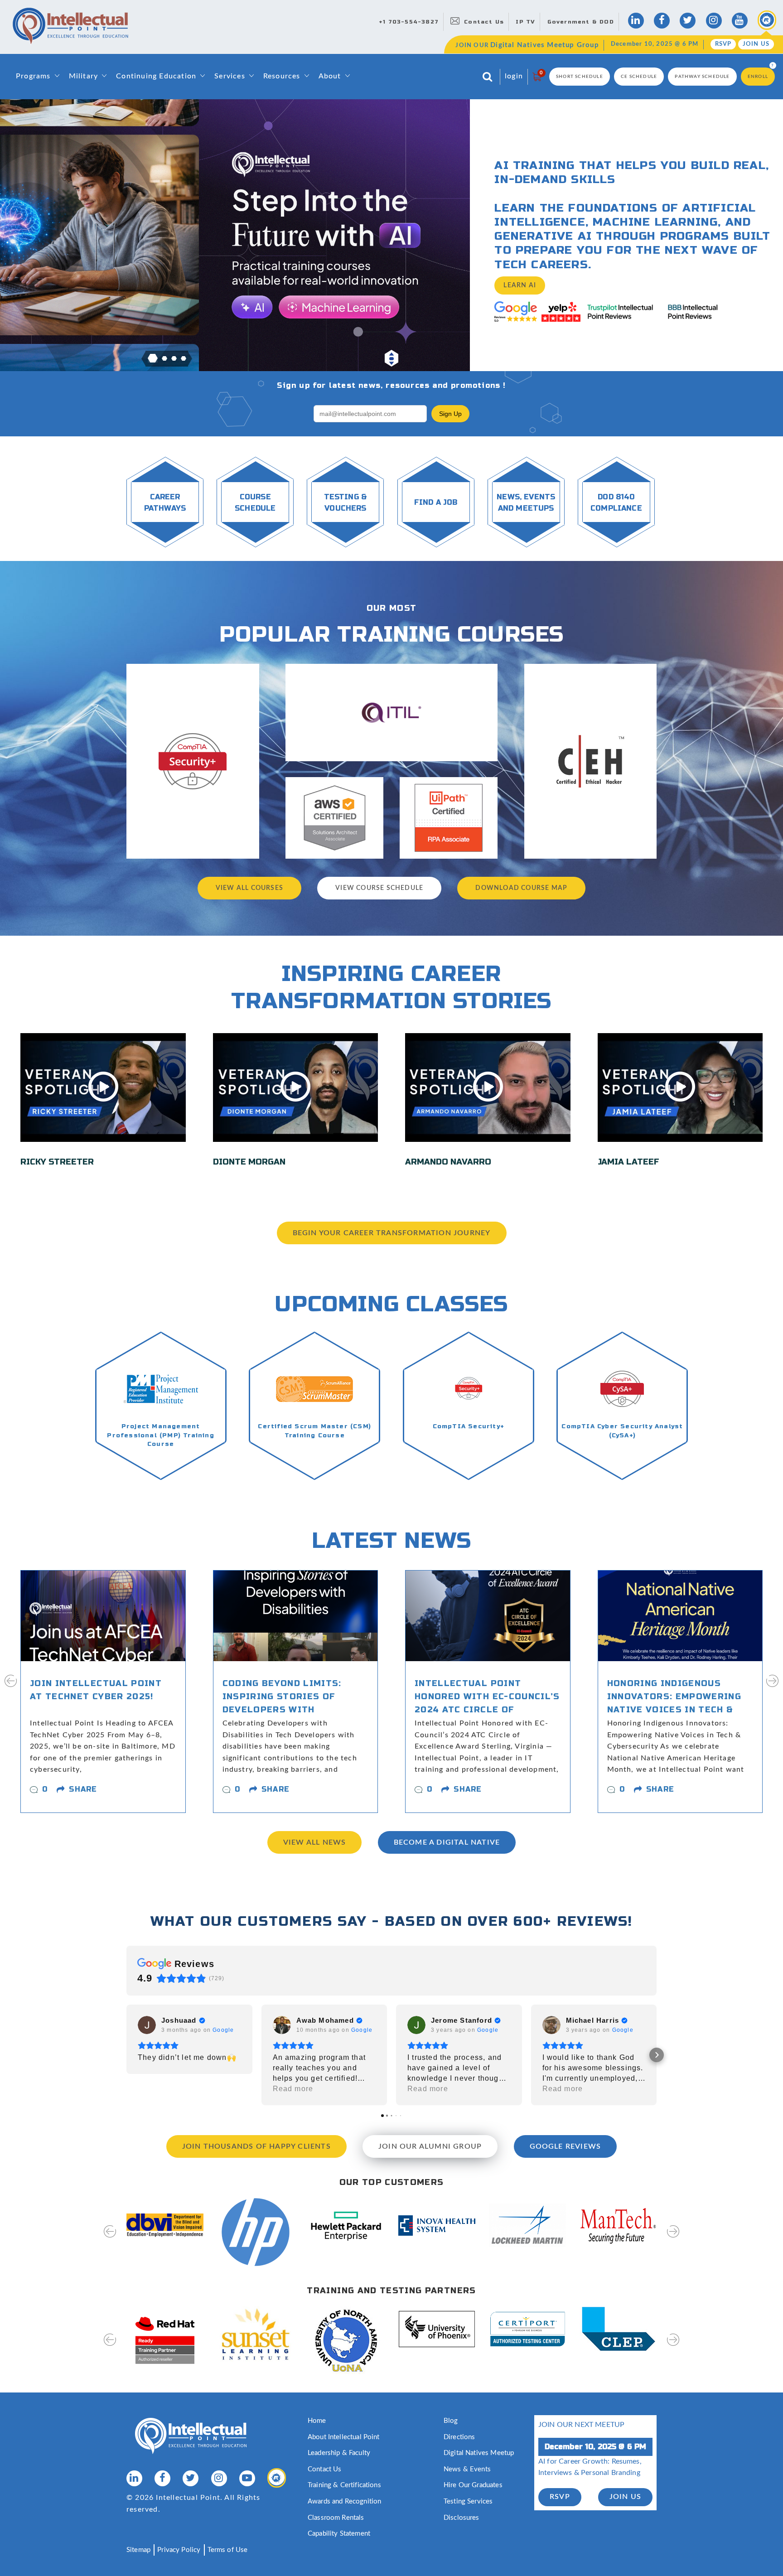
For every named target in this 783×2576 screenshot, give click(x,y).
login (514, 76)
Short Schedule (580, 77)
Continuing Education (156, 76)
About (330, 76)
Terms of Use (228, 2550)
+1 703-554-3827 (409, 22)
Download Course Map (521, 888)
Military (84, 76)
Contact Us (484, 22)
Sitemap (138, 2550)
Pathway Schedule (702, 77)
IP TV (525, 22)
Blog (451, 2421)
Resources (282, 76)
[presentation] (11, 1687)
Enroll (758, 77)
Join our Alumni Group (430, 2146)
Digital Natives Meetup (479, 2453)
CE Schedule (639, 77)
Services (230, 76)
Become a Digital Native (447, 1842)
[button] (153, 358)
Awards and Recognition (344, 2501)
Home (317, 2421)
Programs (33, 76)
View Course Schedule (379, 888)
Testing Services (468, 2501)
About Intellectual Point (344, 2437)
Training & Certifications (344, 2485)
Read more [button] (293, 2089)
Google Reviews (565, 2146)
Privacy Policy (179, 2550)
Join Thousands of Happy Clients (256, 2146)
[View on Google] (147, 2025)
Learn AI (520, 285)
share (83, 1789)
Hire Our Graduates (473, 2485)
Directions (459, 2437)
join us (625, 2497)
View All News (315, 1842)
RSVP (723, 44)
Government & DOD (581, 22)
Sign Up (450, 414)
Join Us (756, 44)
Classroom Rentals (336, 2518)
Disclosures (462, 2518)
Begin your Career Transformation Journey (392, 1233)
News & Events (467, 2469)
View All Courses (249, 888)
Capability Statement (339, 2534)
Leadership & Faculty (339, 2453)
